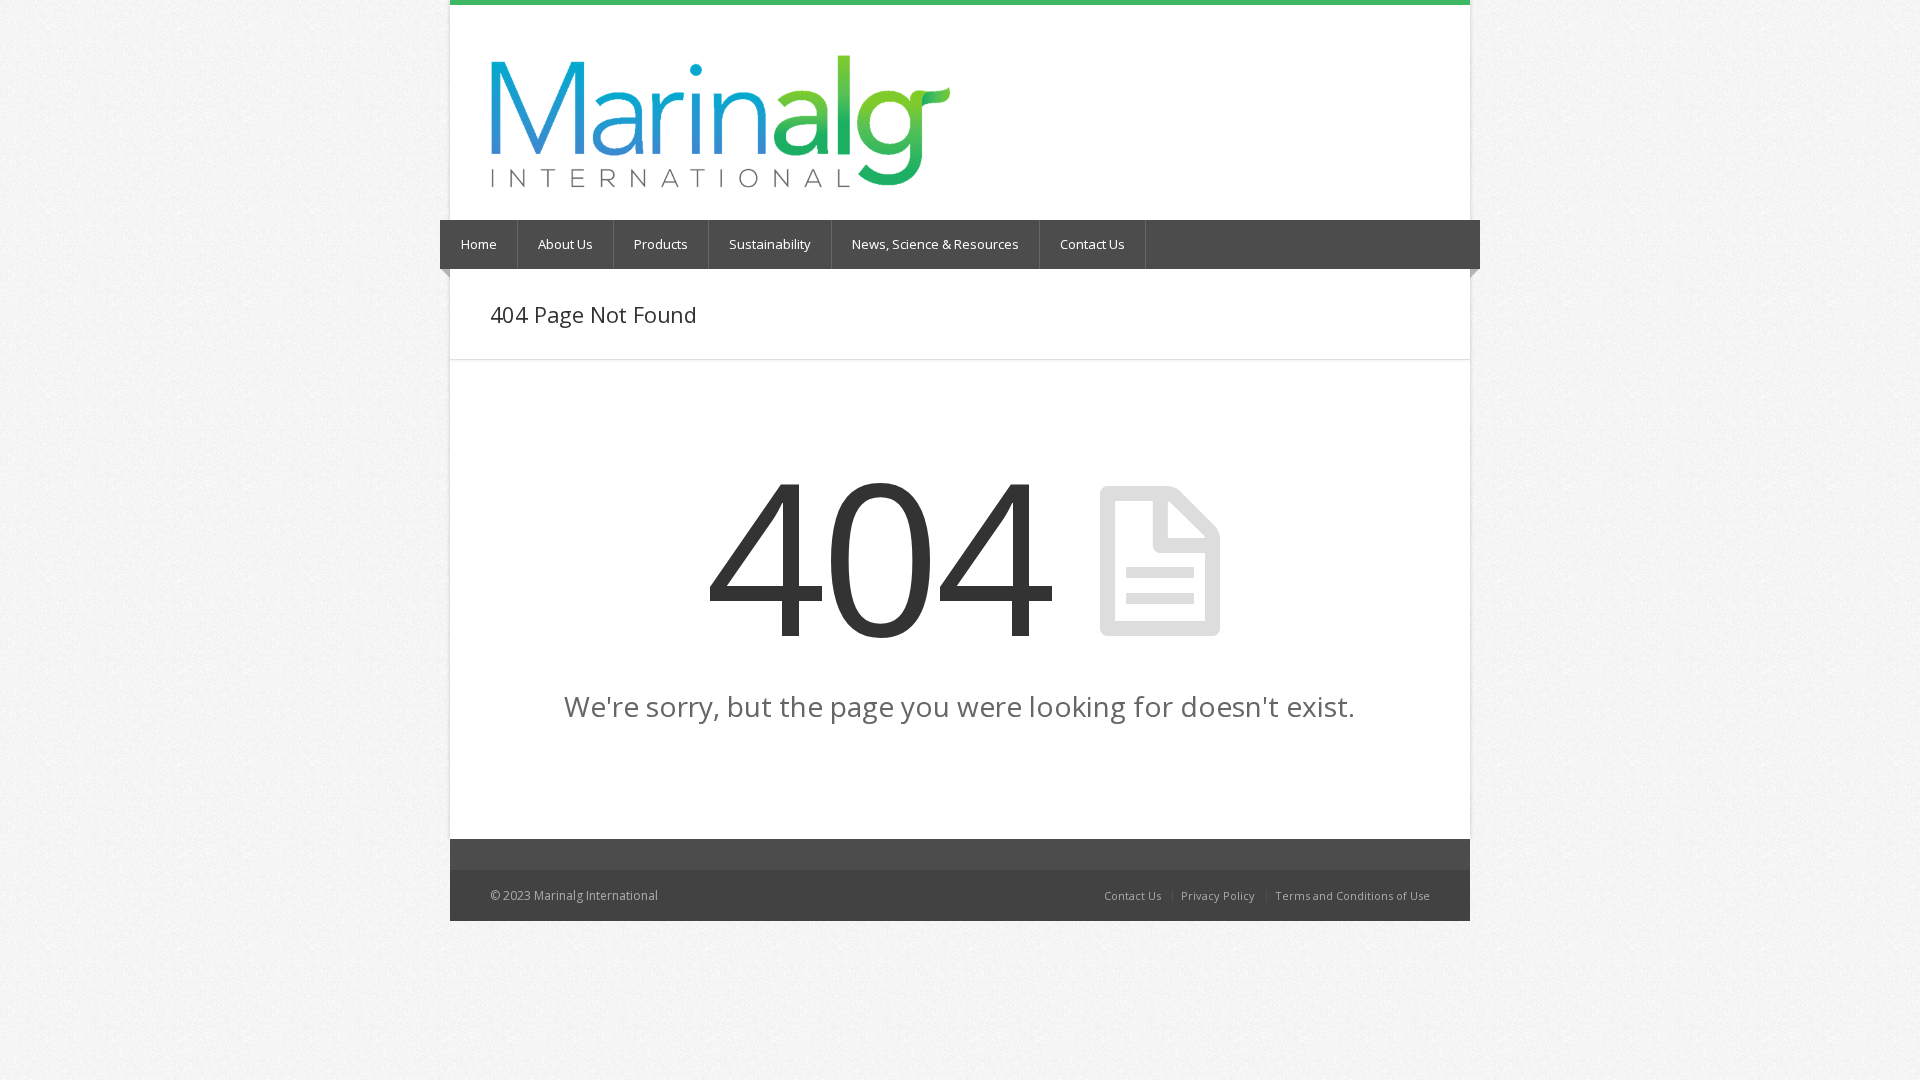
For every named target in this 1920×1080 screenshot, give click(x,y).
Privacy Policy (1218, 895)
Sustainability (770, 244)
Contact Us (1092, 244)
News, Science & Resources (935, 244)
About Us (565, 244)
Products (661, 244)
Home (479, 244)
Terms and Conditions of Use (1352, 895)
